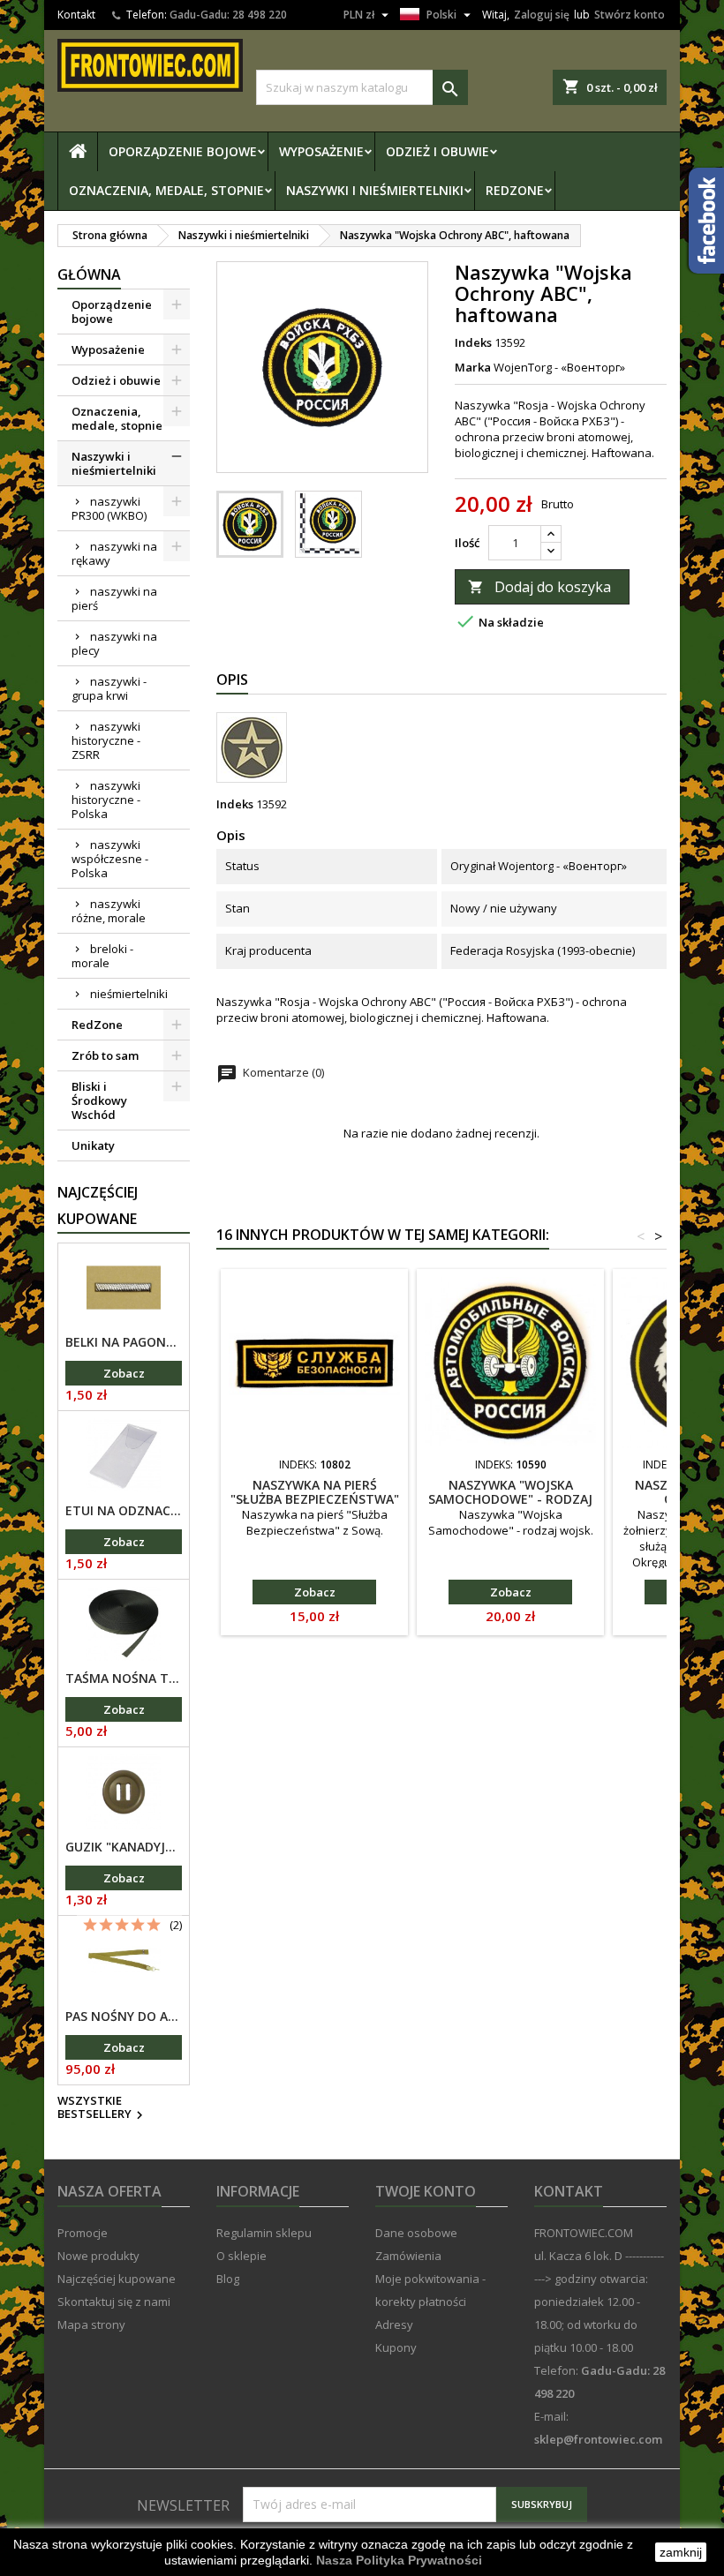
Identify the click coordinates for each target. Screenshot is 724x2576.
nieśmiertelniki (129, 994)
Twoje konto (426, 2191)
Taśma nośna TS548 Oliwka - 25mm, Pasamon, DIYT (124, 1679)
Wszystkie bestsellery (102, 2108)
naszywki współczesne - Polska (110, 859)
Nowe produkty (98, 2256)
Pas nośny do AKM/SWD (124, 2016)
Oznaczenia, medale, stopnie (166, 190)
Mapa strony (91, 2324)
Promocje (83, 2233)
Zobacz (124, 1373)
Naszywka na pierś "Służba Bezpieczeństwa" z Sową (315, 1499)
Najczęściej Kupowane (98, 1205)
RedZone (515, 190)
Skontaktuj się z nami (114, 2302)
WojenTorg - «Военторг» (559, 367)
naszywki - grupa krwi (109, 688)
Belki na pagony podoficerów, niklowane (124, 1342)
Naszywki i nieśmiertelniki (375, 190)
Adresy (394, 2324)
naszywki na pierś (114, 598)
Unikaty (93, 1145)
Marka (473, 367)
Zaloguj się (542, 15)
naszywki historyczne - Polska (106, 800)
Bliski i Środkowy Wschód (99, 1100)
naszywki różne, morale (109, 911)
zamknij (681, 2552)
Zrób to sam (105, 1055)
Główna (89, 274)
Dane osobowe (416, 2233)
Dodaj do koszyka (539, 587)
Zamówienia (408, 2256)
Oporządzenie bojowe (183, 151)
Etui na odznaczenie (124, 1511)
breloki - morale (102, 956)
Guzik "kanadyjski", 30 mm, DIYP (124, 1847)
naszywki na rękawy (114, 553)
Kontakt (76, 15)
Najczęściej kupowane (117, 2279)
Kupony (396, 2347)
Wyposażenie (321, 151)
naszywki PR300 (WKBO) (109, 508)
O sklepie (241, 2256)
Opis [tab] (232, 680)
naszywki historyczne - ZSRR (106, 740)
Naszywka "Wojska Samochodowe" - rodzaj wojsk (510, 1499)
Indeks (473, 342)
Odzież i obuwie (437, 151)
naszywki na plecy (114, 643)
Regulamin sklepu (264, 2233)
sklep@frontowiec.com (598, 2439)
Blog (228, 2279)
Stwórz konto (630, 15)
